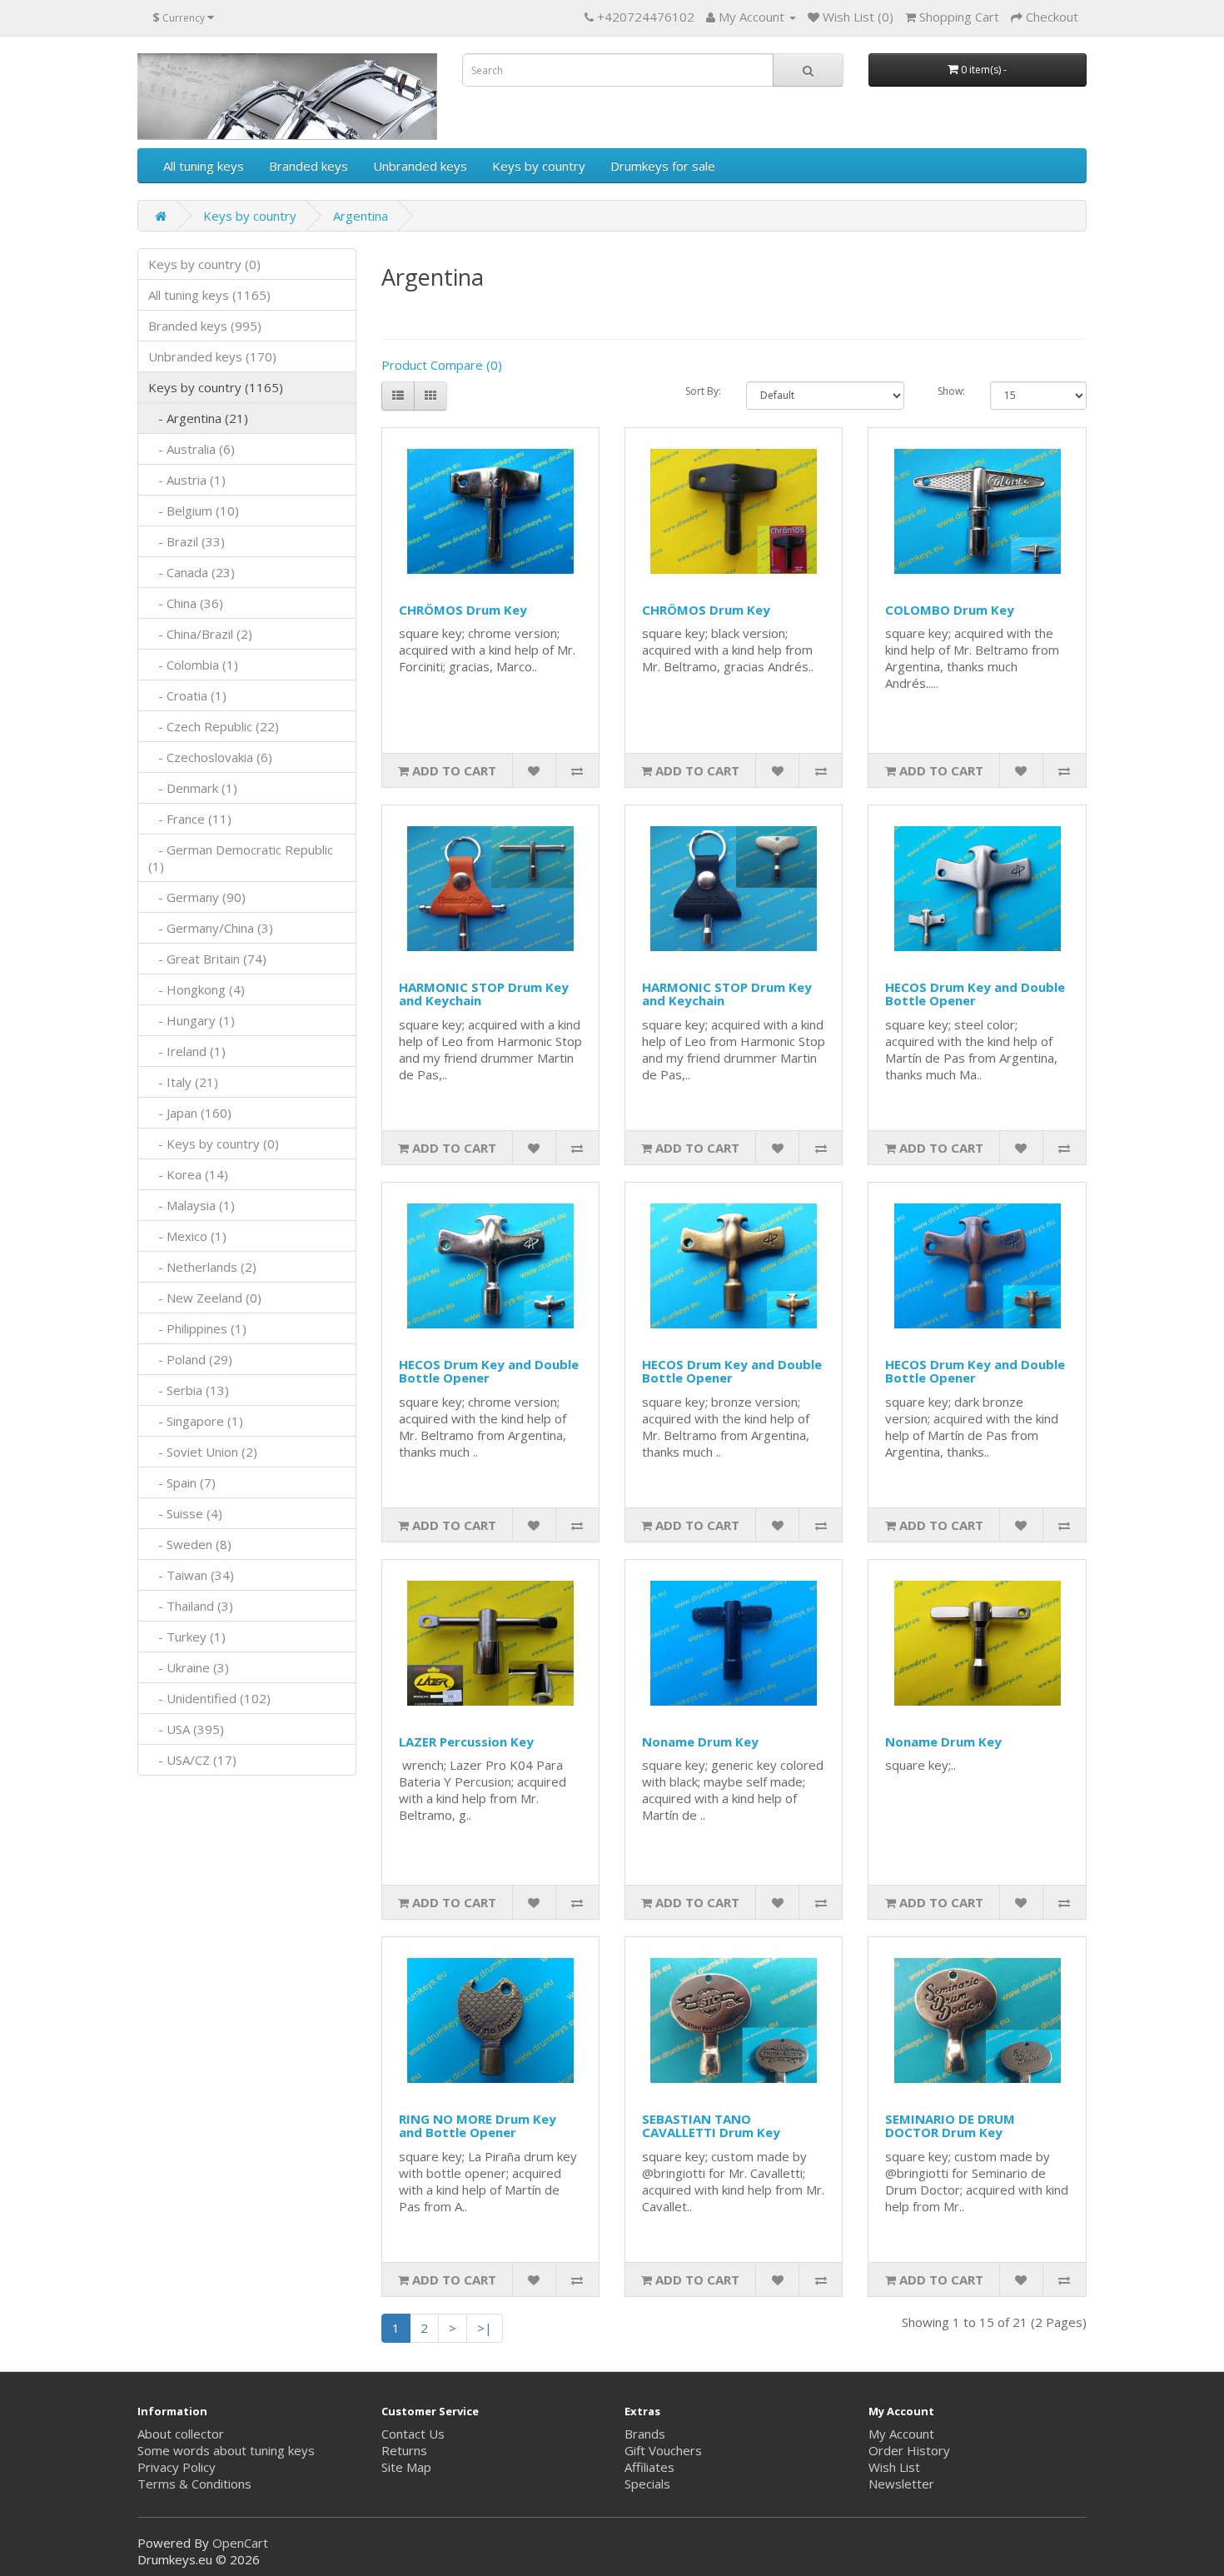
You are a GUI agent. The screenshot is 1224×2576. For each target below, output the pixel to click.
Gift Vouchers (663, 2450)
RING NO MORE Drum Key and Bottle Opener (478, 2126)
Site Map (406, 2467)
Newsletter (901, 2484)
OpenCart (240, 2543)
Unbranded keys (420, 166)
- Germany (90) (197, 897)
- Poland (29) (190, 1359)
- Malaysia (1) (192, 1205)
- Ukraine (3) (189, 1667)
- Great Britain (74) (207, 959)
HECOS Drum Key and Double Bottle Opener (975, 994)
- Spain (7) (182, 1482)
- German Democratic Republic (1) (241, 858)
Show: (951, 391)
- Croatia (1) (187, 695)
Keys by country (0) (204, 264)
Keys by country (539, 166)
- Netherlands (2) (202, 1267)
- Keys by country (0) (214, 1144)
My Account (901, 2434)
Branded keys (308, 166)
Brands (645, 2434)
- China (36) (186, 603)
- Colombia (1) (193, 665)
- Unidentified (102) (209, 1698)
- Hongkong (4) (197, 989)
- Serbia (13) (189, 1390)
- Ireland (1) (187, 1051)
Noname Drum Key (700, 1741)
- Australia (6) (192, 449)
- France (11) (190, 819)
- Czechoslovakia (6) (210, 757)
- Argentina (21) (198, 418)
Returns (404, 2450)
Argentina (361, 216)
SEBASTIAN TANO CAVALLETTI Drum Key (711, 2126)
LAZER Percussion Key (466, 1741)
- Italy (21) (183, 1082)
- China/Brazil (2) (200, 634)
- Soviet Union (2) (203, 1452)
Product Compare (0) (442, 365)
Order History (909, 2450)
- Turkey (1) (187, 1637)
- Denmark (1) (193, 788)
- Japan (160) (190, 1113)
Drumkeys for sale (663, 166)
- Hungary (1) (192, 1020)
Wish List (894, 2467)
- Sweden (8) (190, 1544)
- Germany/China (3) (211, 928)
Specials (647, 2484)
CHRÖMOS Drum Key (463, 610)
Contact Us (413, 2434)
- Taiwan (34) (191, 1575)
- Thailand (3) (191, 1606)
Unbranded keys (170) (212, 356)
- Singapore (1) (196, 1421)
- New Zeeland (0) (205, 1298)
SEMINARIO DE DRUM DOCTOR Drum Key (950, 2126)
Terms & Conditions (194, 2484)
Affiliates (649, 2467)
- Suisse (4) (185, 1513)
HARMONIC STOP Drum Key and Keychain (484, 994)
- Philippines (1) (197, 1328)
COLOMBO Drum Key (950, 610)
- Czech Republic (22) (214, 726)
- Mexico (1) (187, 1236)
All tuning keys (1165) (209, 295)
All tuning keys (204, 166)
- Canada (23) (192, 572)
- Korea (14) (188, 1174)
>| (485, 2328)
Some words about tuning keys (226, 2450)
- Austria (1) (187, 480)
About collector (181, 2434)
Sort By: (703, 391)
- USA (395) (186, 1729)
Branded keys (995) (205, 326)
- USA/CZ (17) (192, 1760)
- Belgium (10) (194, 511)
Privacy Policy (177, 2467)
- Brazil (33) (187, 541)
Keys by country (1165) (216, 387)
